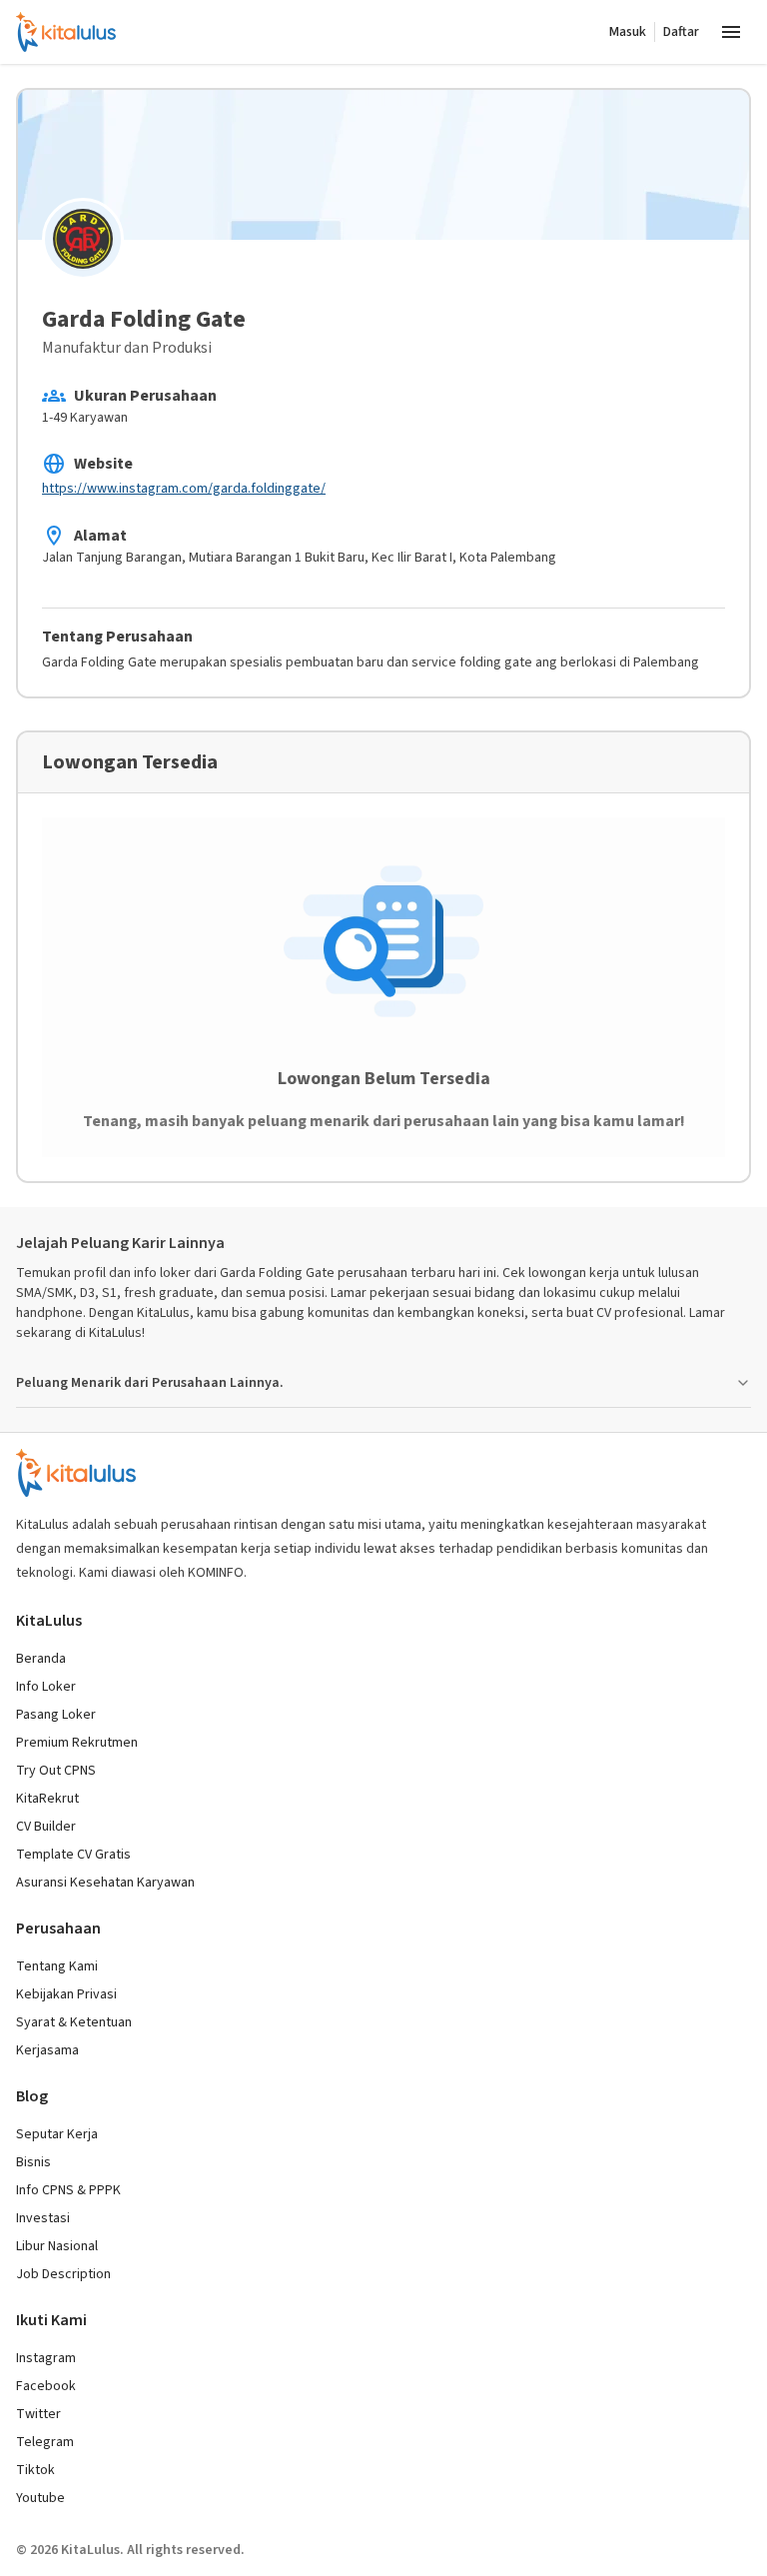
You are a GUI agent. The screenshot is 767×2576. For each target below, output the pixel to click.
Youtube (40, 2498)
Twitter (38, 2414)
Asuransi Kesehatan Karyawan (105, 1883)
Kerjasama (47, 2050)
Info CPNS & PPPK (68, 2190)
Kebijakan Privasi (66, 1994)
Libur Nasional (57, 2246)
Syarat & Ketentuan (74, 2022)
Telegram (45, 2442)
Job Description (63, 2274)
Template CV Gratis (73, 1855)
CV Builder (46, 1827)
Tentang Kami (57, 1966)
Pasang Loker (56, 1715)
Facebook (46, 2386)
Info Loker (46, 1687)
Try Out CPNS (56, 1771)
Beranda (41, 1659)
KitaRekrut (47, 1799)
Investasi (43, 2218)
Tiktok (35, 2470)
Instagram (46, 2358)
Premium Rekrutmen (77, 1743)
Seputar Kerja (57, 2134)
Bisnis (33, 2162)
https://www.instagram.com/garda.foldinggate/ (184, 489)
